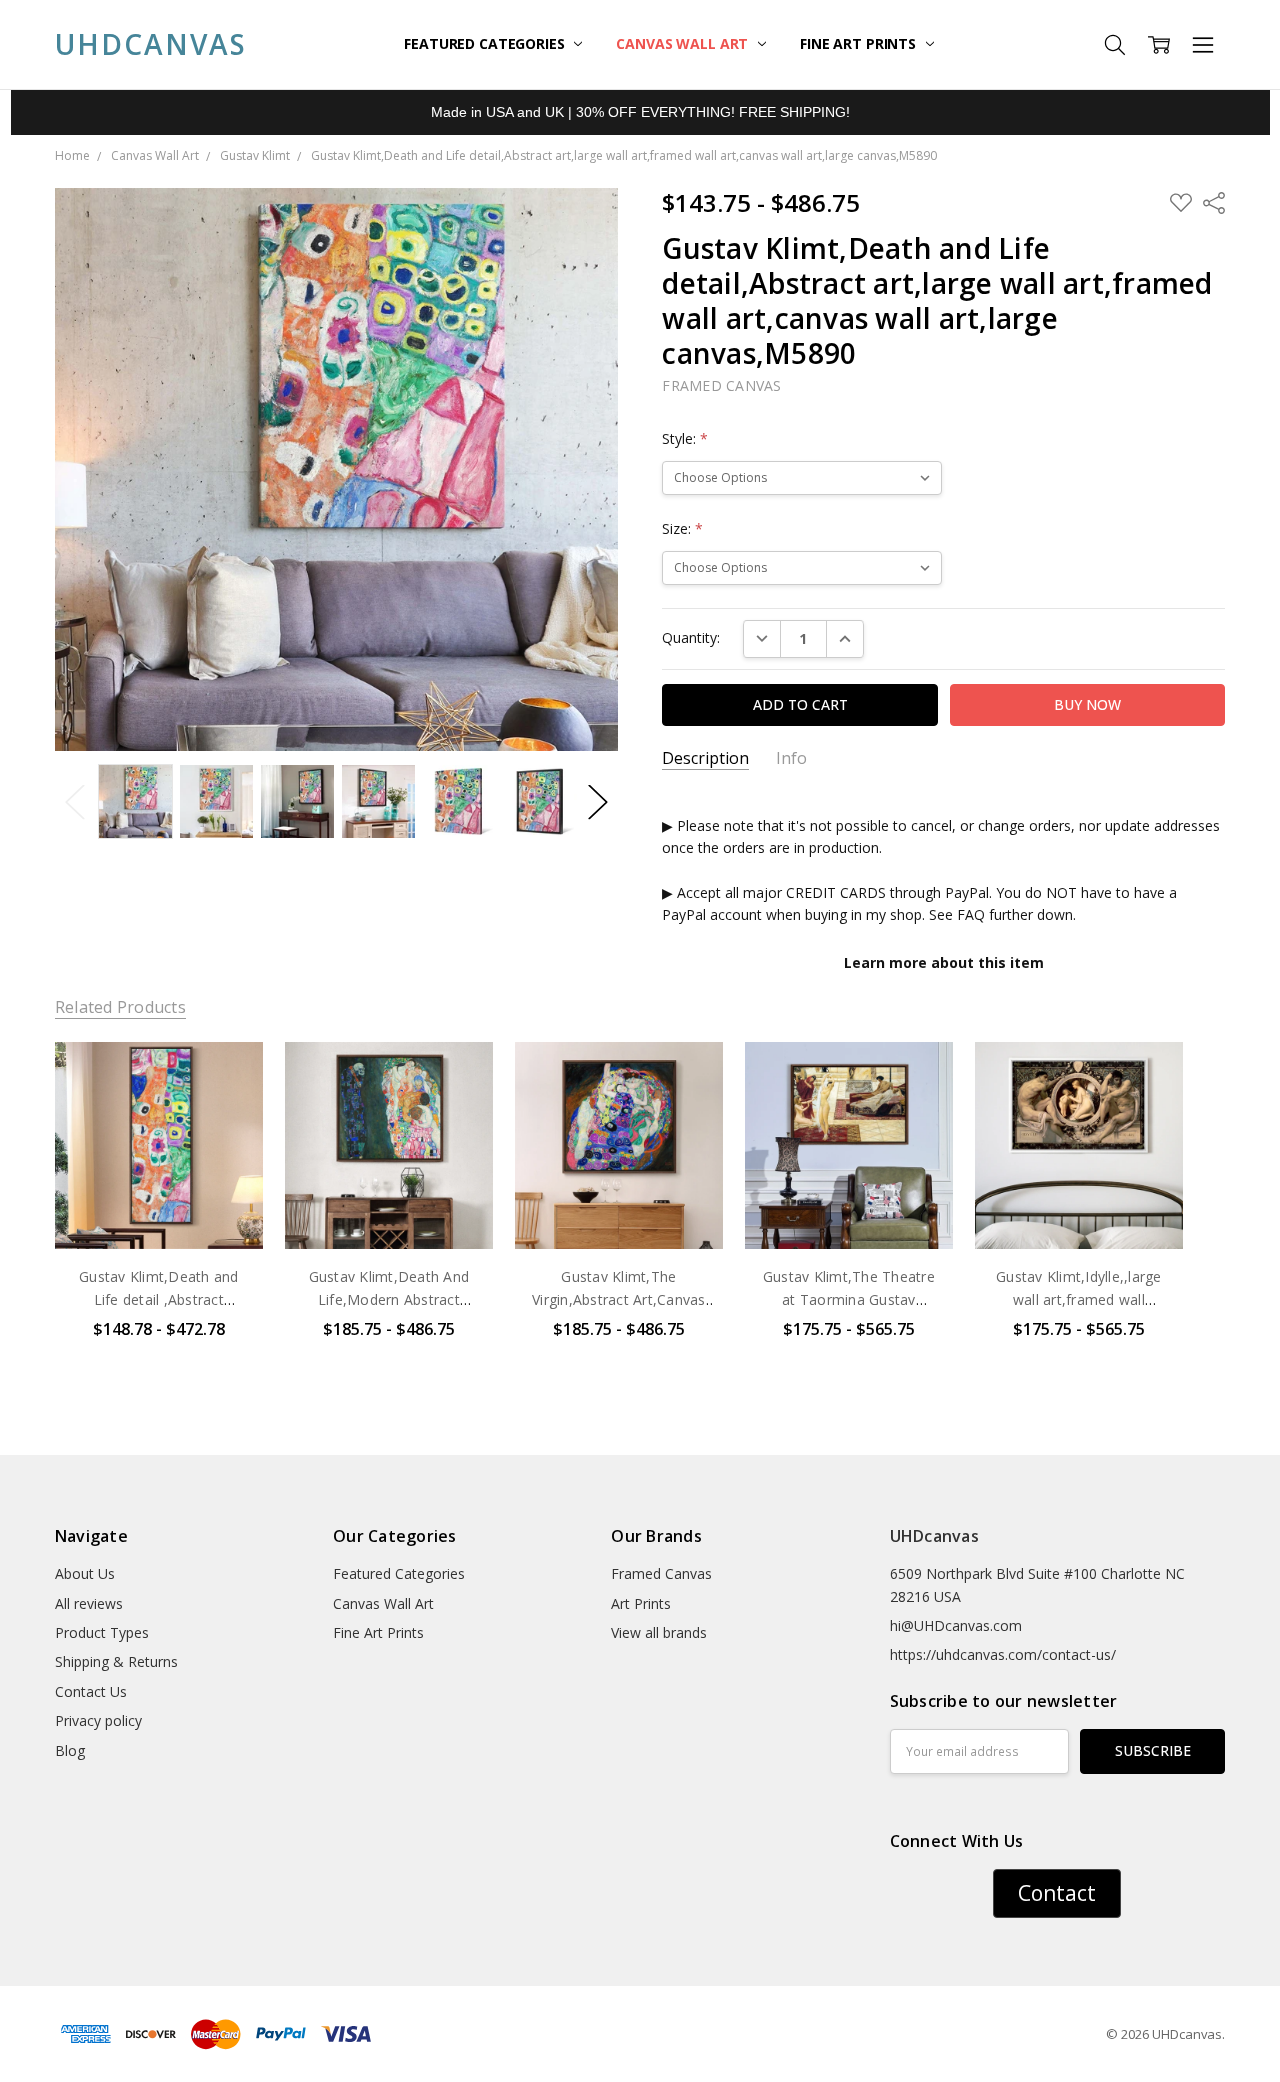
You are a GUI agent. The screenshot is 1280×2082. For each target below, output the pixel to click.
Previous (75, 801)
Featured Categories (486, 43)
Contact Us (91, 1691)
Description (705, 758)
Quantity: (691, 637)
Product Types (102, 1632)
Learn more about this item (944, 962)
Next (598, 801)
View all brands (659, 1632)
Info (791, 758)
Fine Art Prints (860, 43)
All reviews (89, 1603)
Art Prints (641, 1603)
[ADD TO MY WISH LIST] (227, 1109)
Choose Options (159, 1207)
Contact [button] (1057, 1893)
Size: (682, 528)
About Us (85, 1573)
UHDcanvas (934, 1536)
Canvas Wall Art (684, 43)
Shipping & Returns (116, 1661)
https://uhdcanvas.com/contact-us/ (1003, 1654)
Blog (70, 1750)
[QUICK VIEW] (227, 1077)
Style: (685, 438)
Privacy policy (98, 1720)
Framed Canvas (661, 1573)
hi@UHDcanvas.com (956, 1625)
